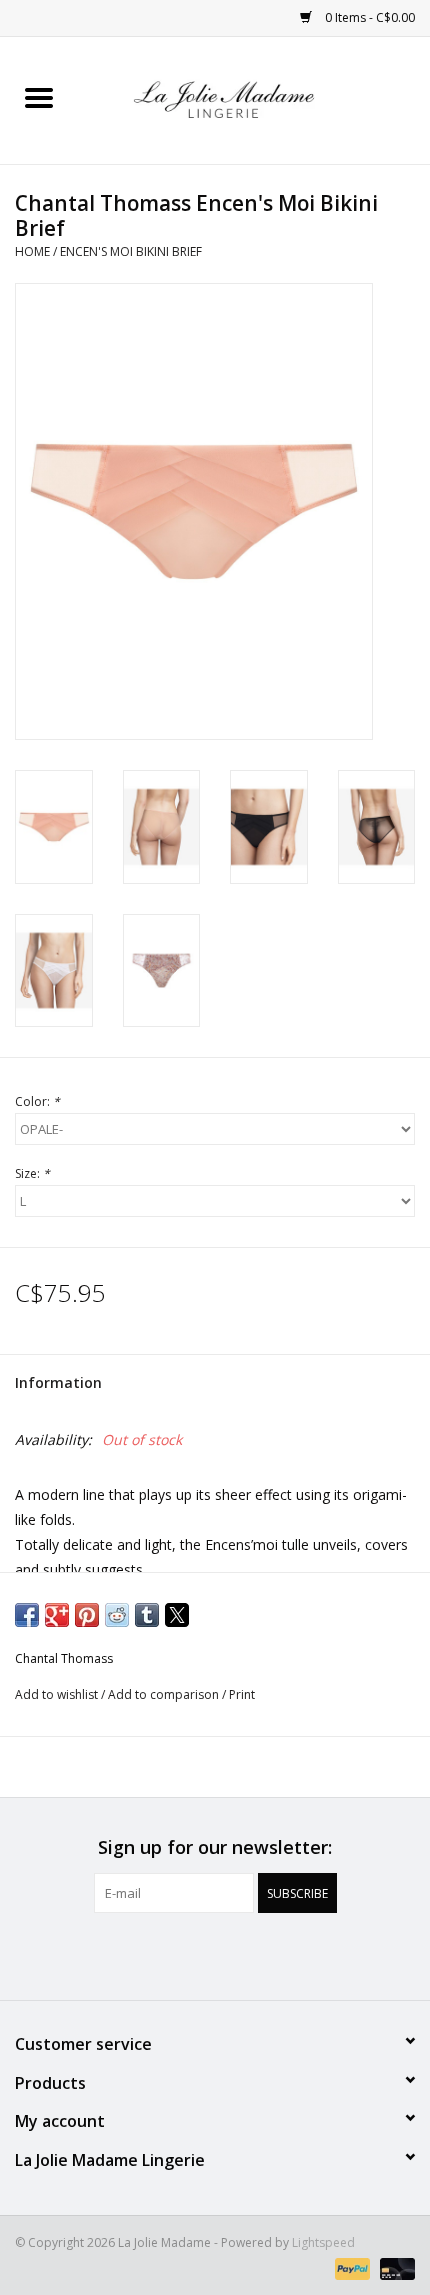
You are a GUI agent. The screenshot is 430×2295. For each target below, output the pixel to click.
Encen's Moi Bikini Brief (131, 251)
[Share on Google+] (57, 1615)
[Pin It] (87, 1615)
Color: (37, 1101)
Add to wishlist (58, 1694)
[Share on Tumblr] (147, 1615)
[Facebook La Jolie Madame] (197, 1954)
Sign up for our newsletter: (215, 1847)
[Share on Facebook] (27, 1615)
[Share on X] (177, 1615)
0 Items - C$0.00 (368, 17)
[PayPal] (350, 2267)
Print (242, 1694)
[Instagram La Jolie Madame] (233, 1954)
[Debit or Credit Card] (394, 2267)
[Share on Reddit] (117, 1615)
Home (32, 251)
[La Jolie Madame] (254, 98)
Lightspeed (323, 2242)
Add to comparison (165, 1694)
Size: (32, 1173)
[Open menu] (39, 97)
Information (58, 1382)
